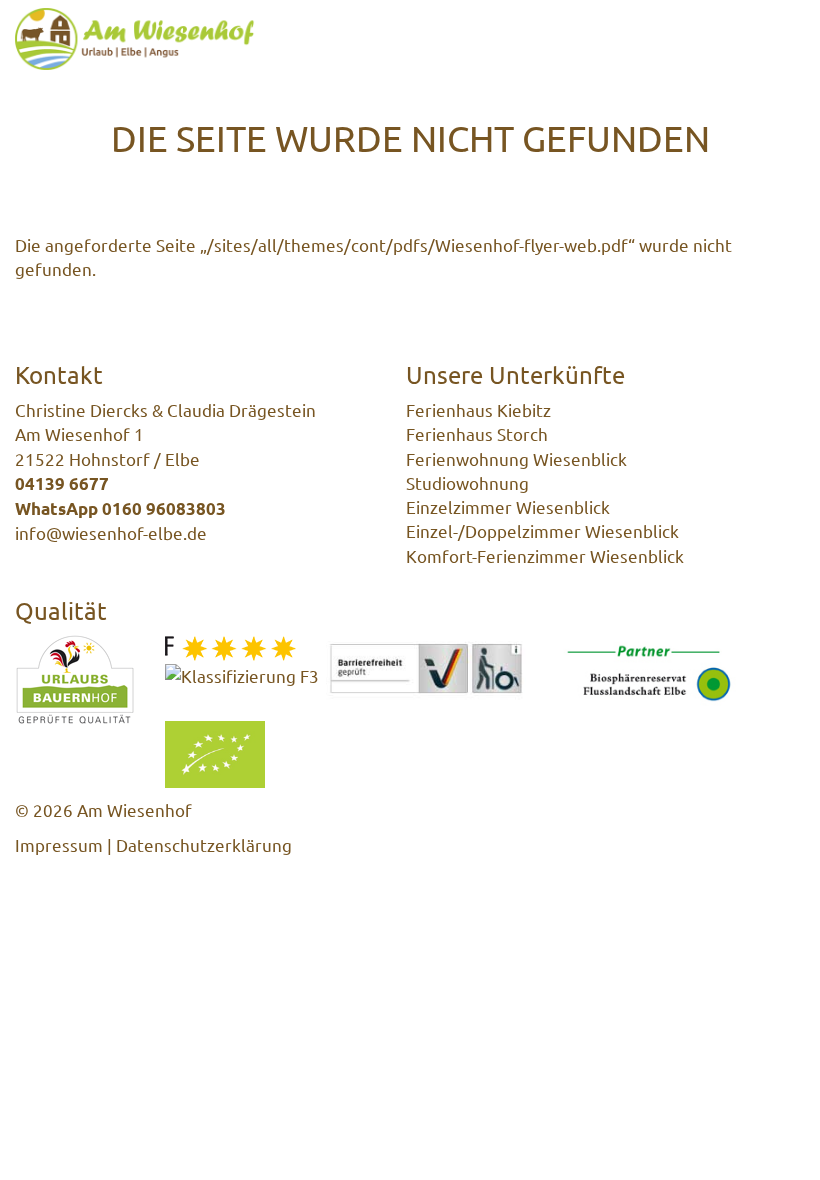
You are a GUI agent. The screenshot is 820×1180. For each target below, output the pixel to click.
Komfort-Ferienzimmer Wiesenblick (545, 555)
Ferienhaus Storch (477, 433)
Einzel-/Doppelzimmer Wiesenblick (542, 530)
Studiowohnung (467, 482)
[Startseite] (135, 39)
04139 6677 (62, 483)
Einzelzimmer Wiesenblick (508, 506)
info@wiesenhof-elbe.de (111, 532)
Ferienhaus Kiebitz (478, 409)
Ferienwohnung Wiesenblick (516, 458)
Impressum (59, 844)
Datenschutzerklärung (204, 844)
